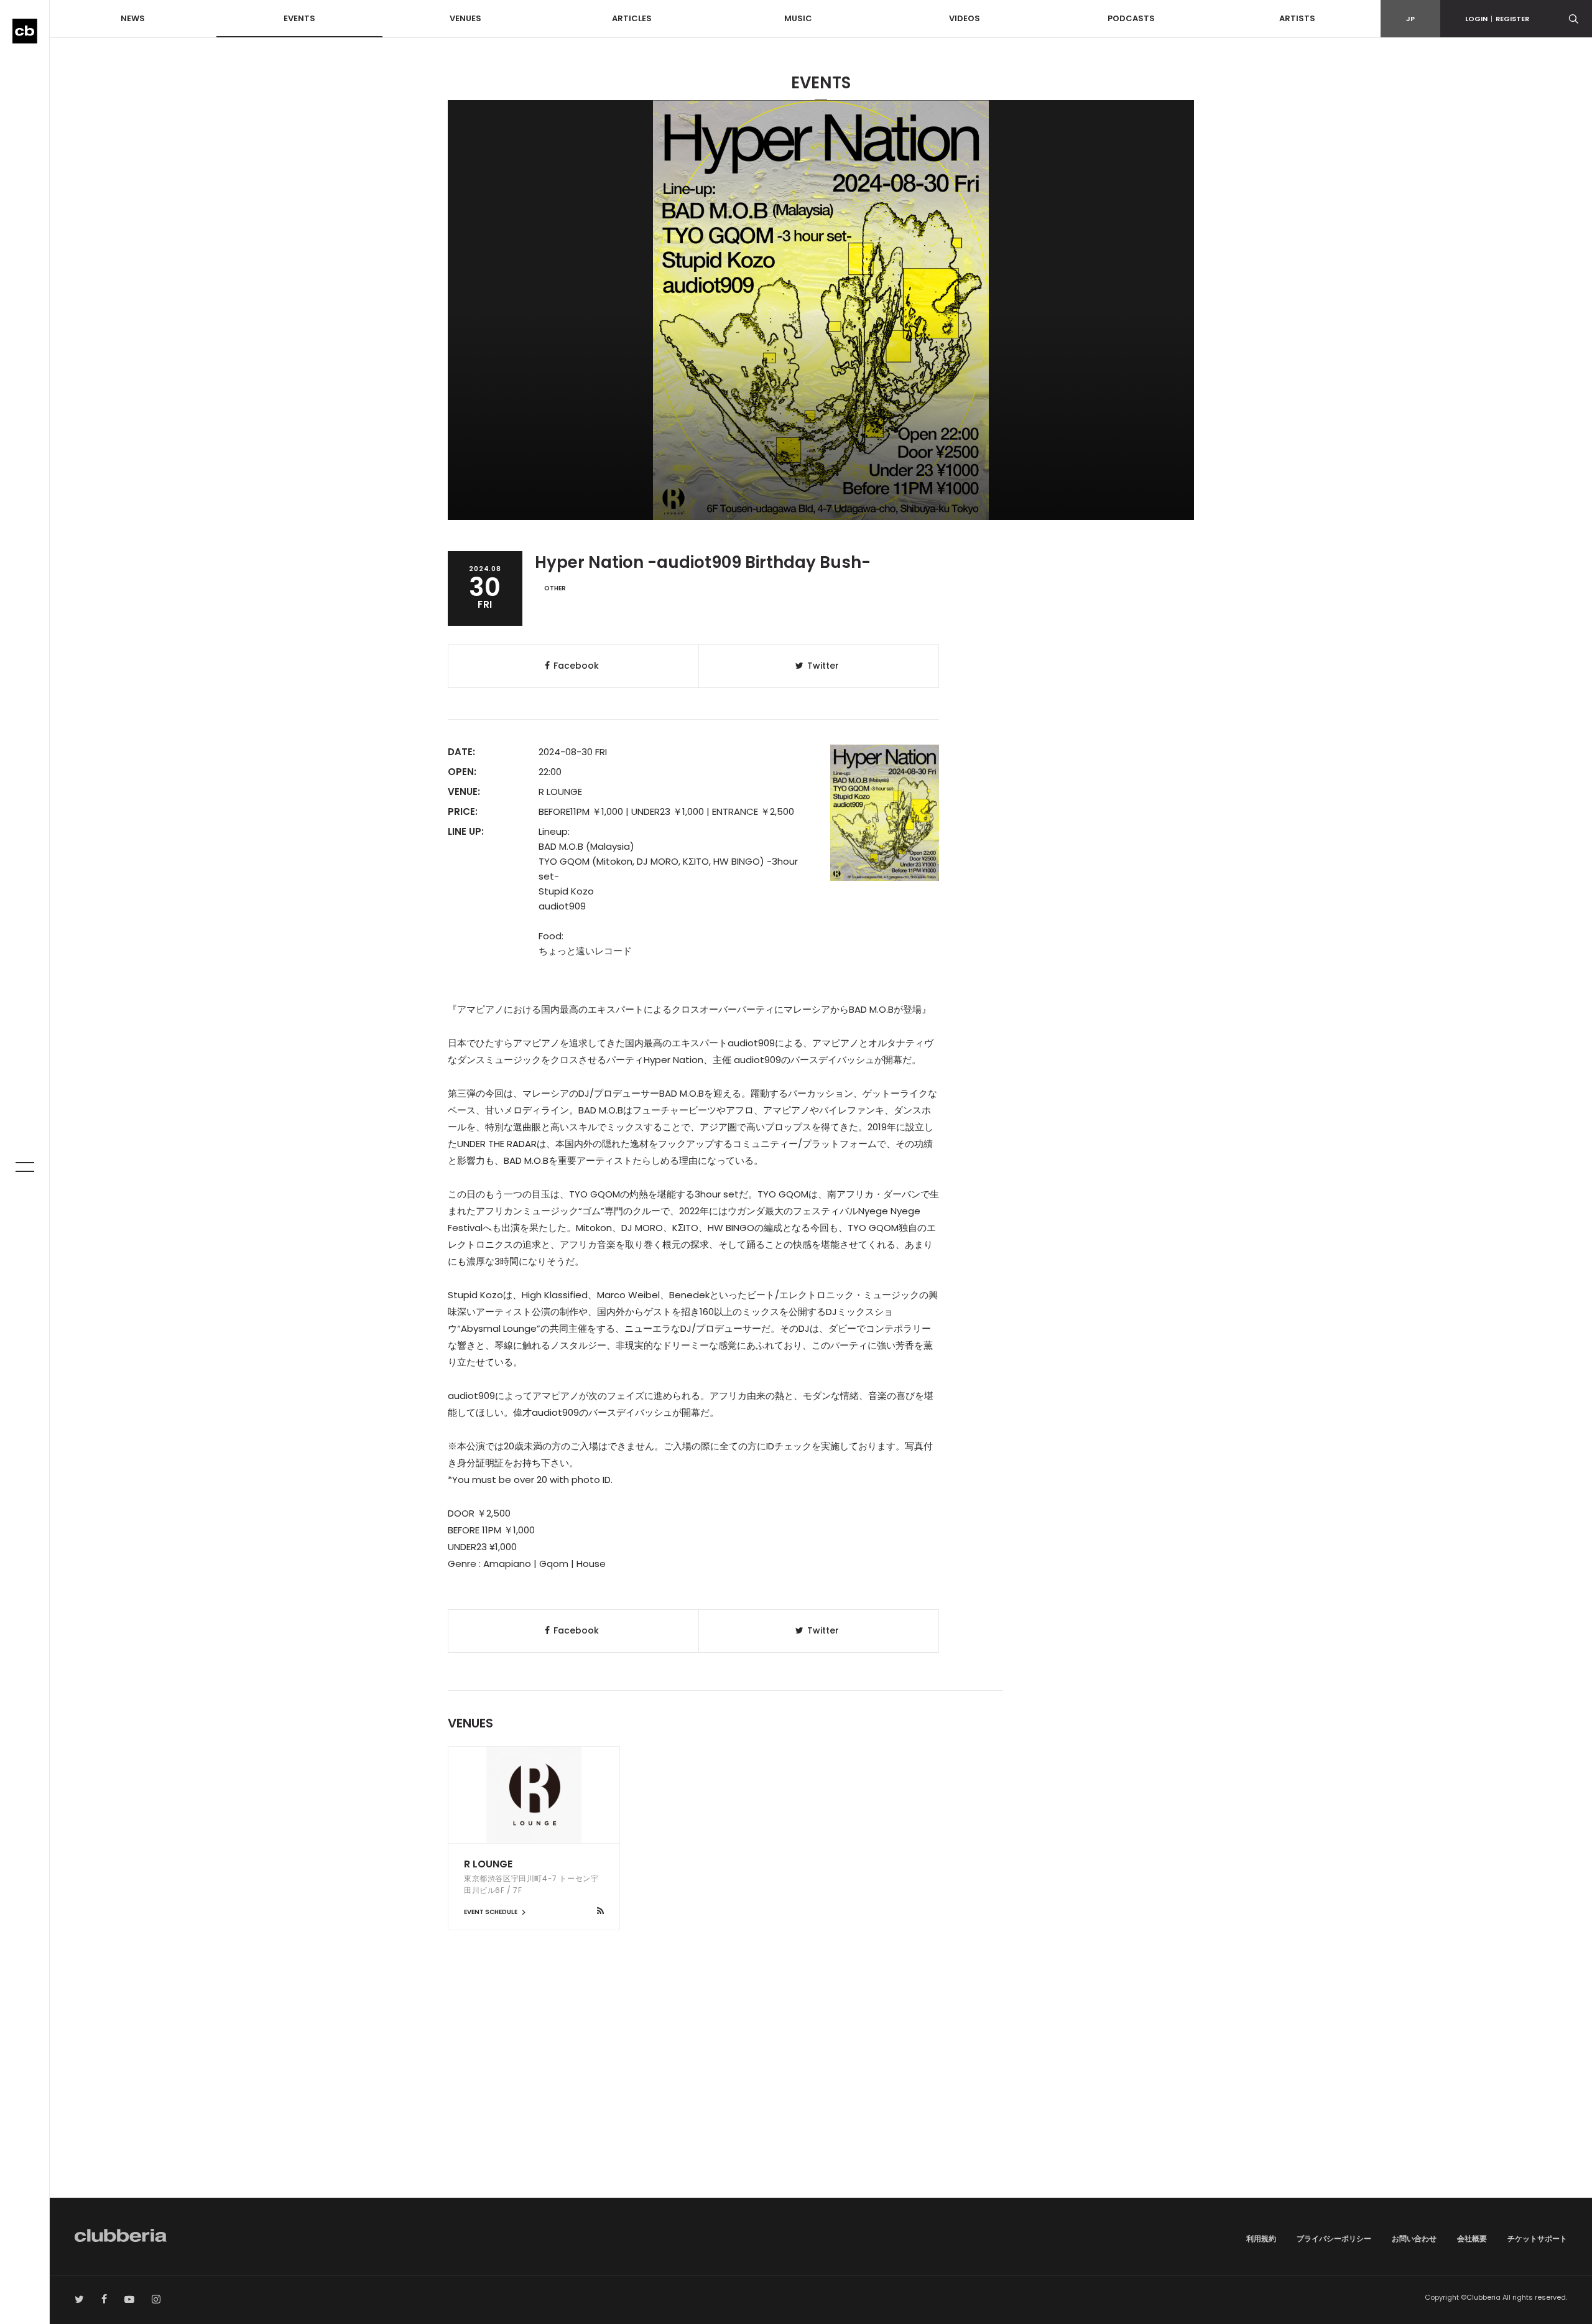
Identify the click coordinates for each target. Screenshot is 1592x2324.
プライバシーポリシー (1334, 2238)
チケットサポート (1537, 2238)
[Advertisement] (821, 2092)
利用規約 (1261, 2238)
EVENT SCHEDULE (491, 1912)
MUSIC (798, 18)
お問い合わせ (1414, 2238)
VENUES (465, 18)
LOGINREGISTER (1497, 19)
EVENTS (299, 18)
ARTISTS (1297, 18)
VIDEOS (965, 18)
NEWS (133, 18)
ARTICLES (632, 18)
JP (1410, 19)
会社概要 (1472, 2238)
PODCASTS (1131, 18)
